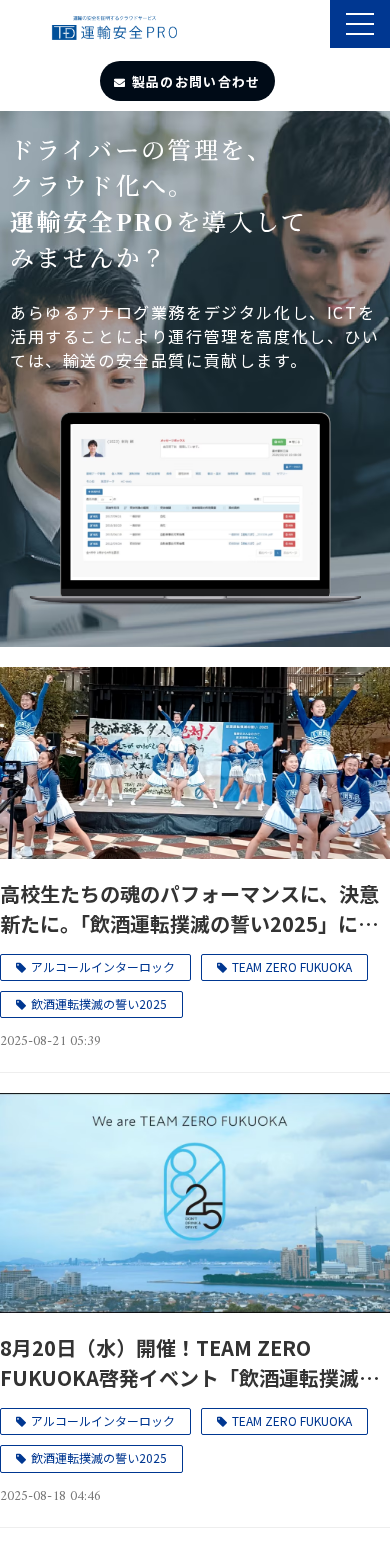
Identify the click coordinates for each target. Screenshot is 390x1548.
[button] (360, 24)
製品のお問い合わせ (196, 81)
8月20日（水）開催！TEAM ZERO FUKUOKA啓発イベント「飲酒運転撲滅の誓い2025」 (189, 1363)
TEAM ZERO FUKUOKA (292, 966)
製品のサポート (312, 26)
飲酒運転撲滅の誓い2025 (99, 1003)
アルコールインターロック (103, 966)
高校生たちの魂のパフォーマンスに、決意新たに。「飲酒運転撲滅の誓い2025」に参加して (189, 909)
